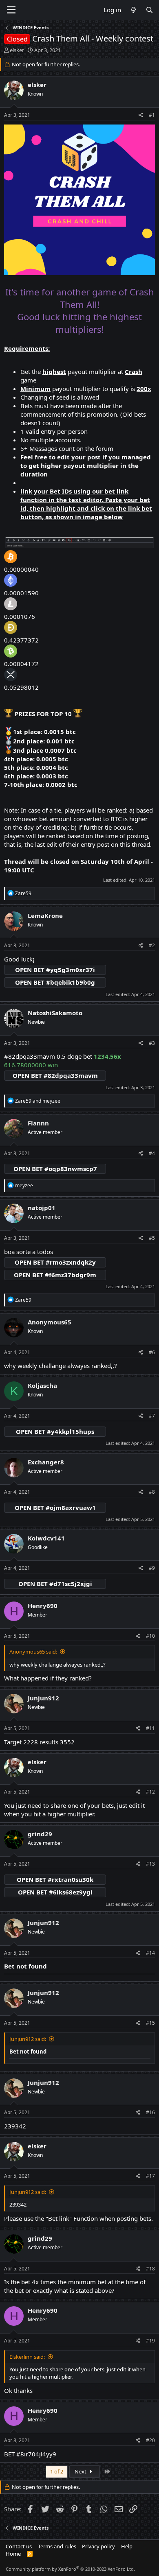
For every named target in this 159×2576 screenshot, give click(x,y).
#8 (152, 1492)
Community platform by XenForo (70, 2569)
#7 (152, 1416)
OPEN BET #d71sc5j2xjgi (55, 1584)
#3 (152, 1043)
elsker (17, 50)
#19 (150, 2341)
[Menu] (11, 10)
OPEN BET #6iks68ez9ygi (55, 1892)
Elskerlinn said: (27, 2357)
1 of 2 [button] (57, 2471)
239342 (15, 2126)
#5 (152, 1238)
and (38, 1101)
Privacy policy (98, 2546)
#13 (150, 1864)
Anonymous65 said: (33, 1652)
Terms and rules (57, 2546)
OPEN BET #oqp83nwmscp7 (55, 1169)
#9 (152, 1568)
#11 (150, 1728)
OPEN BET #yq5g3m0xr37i (55, 970)
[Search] (149, 10)
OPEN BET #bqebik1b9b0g (55, 982)
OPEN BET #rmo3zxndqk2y (55, 1262)
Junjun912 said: (28, 2039)
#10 (150, 1636)
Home (13, 2554)
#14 (150, 1953)
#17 (150, 2176)
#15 (150, 2023)
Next (81, 2471)
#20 (150, 2440)
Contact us (19, 2546)
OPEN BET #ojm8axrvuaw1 (55, 1508)
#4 (152, 1153)
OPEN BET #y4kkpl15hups (55, 1431)
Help (127, 2546)
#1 (152, 115)
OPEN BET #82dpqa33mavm (55, 1075)
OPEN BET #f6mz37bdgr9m (55, 1275)
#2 (152, 945)
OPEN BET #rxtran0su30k (55, 1879)
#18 (150, 2269)
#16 (150, 2112)
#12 (150, 1792)
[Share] (141, 115)
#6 (152, 1352)
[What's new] (133, 10)
